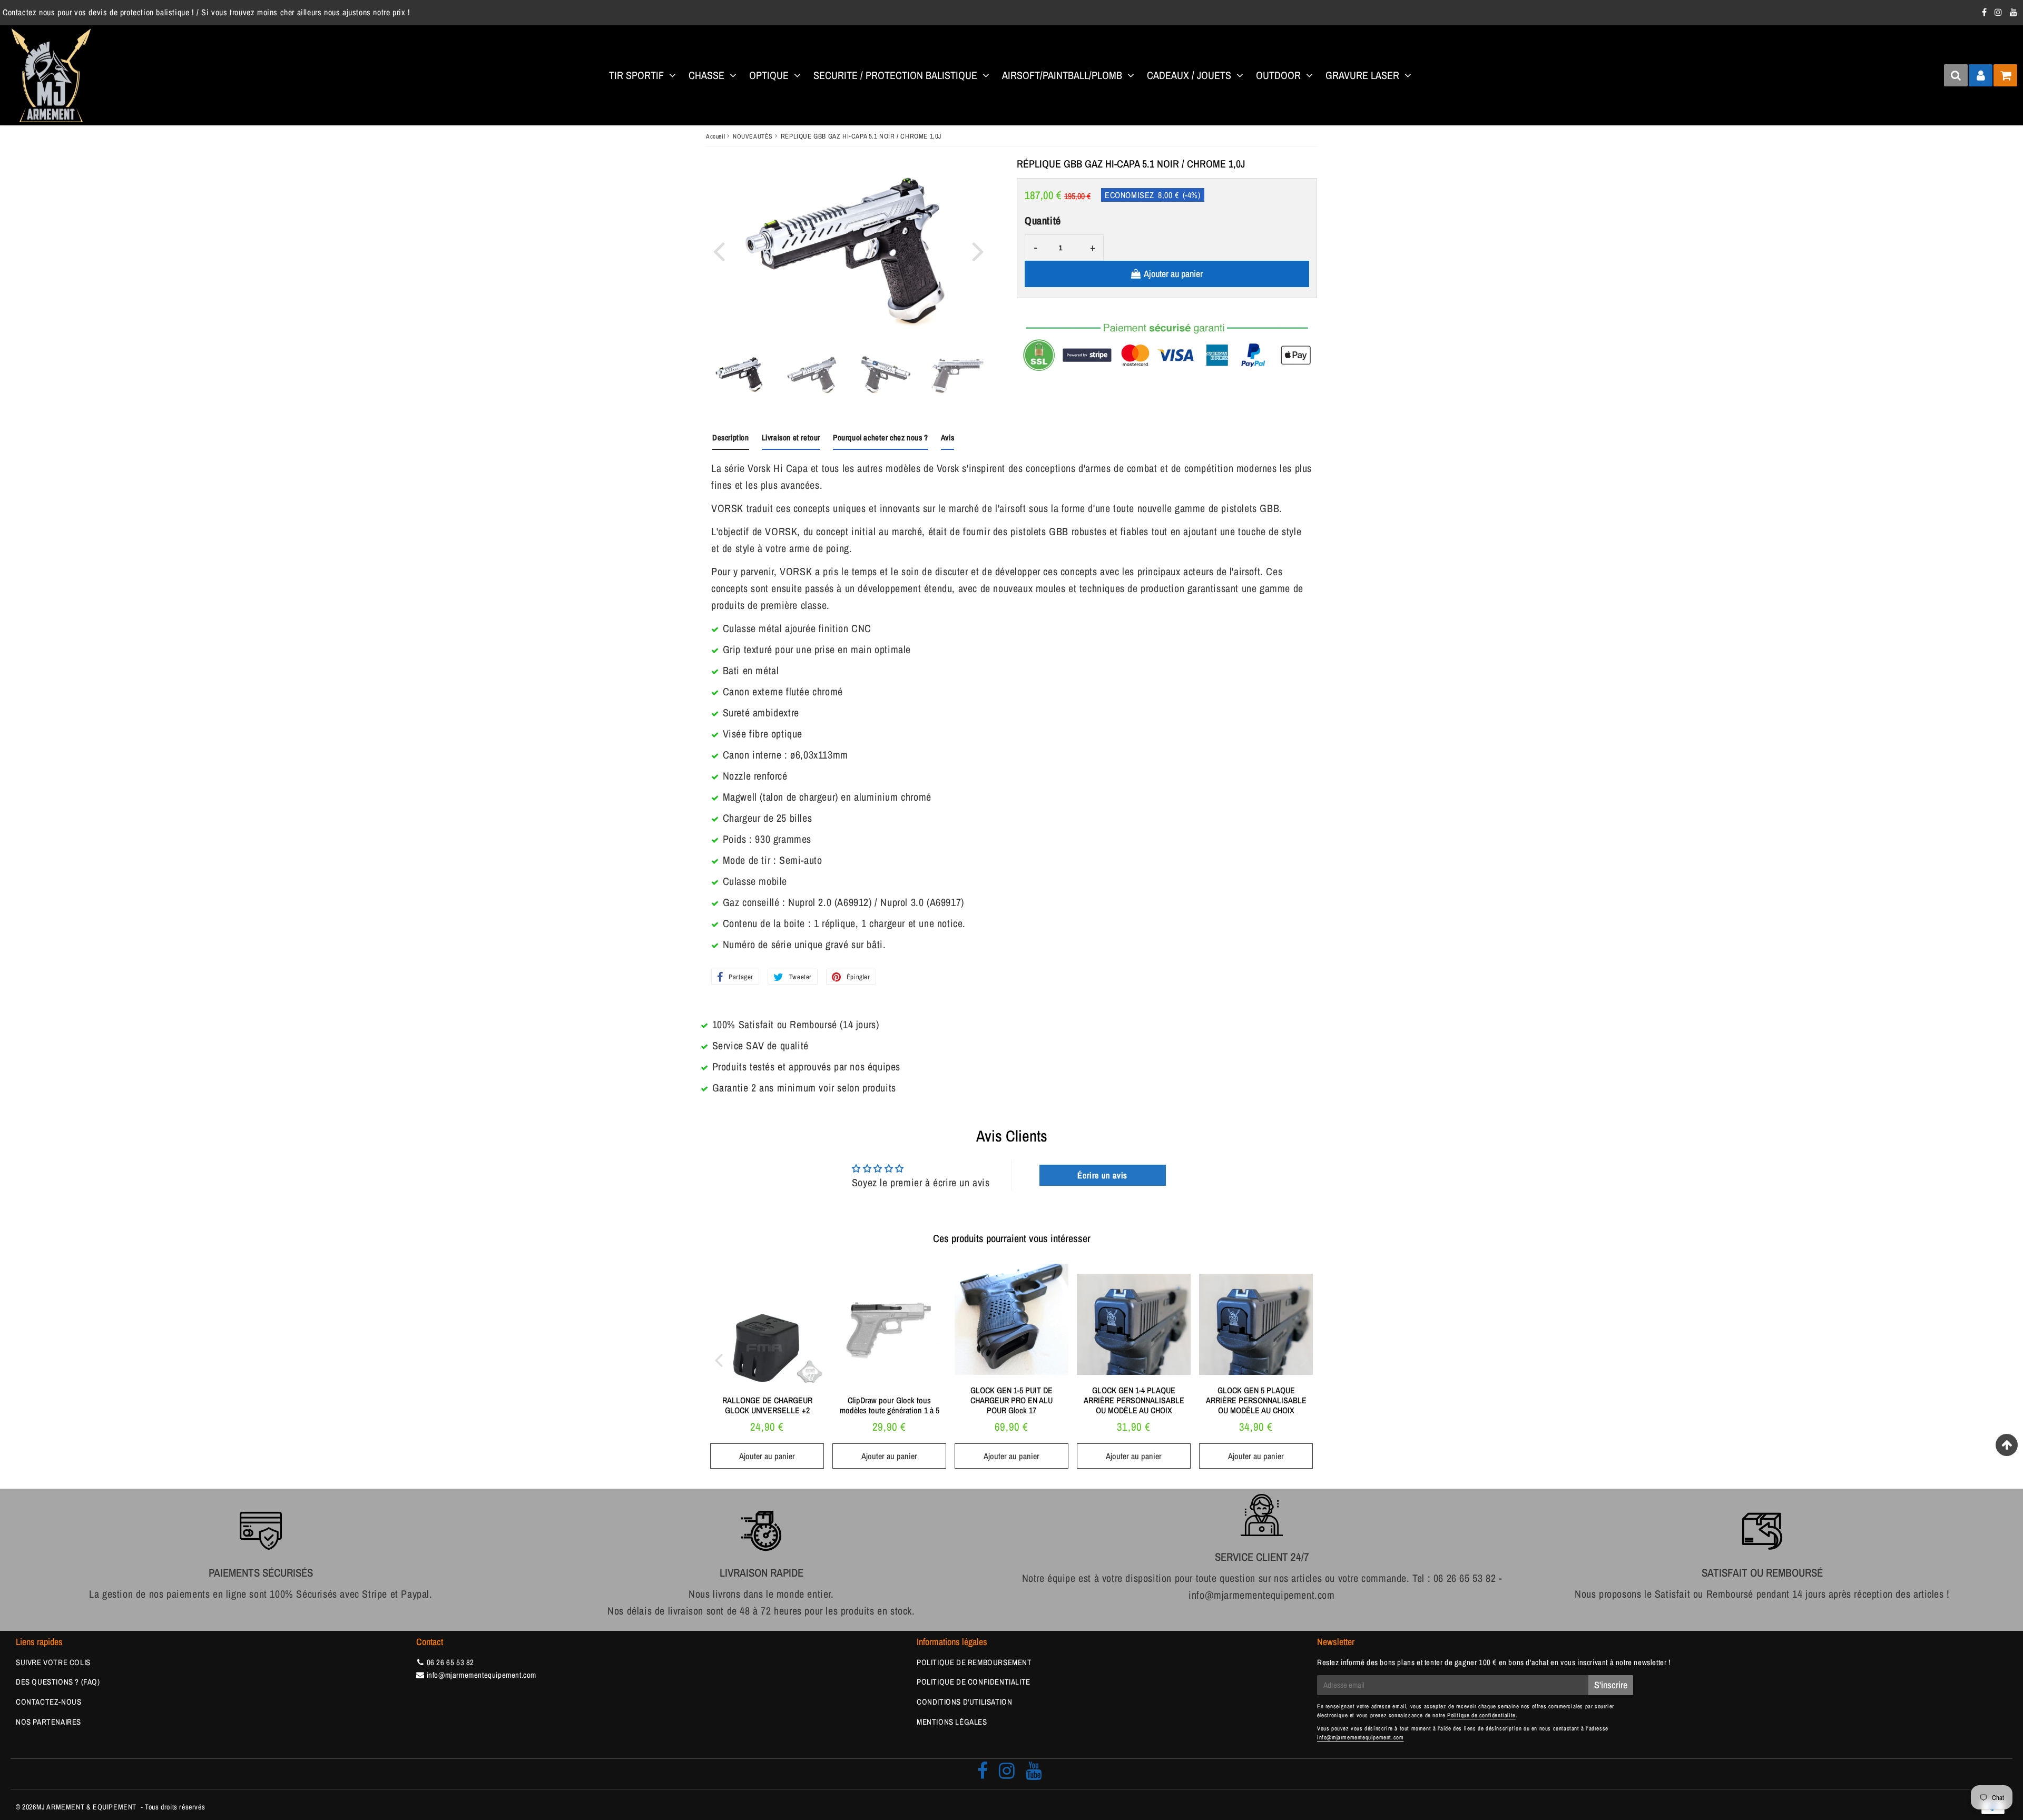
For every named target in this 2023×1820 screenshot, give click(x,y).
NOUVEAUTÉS (753, 136)
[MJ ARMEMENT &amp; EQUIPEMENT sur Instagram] (2000, 12)
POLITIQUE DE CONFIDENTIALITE (974, 1682)
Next (978, 250)
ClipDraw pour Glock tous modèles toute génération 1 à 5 (890, 1405)
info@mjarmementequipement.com (482, 1675)
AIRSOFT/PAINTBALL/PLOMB (1062, 75)
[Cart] (2005, 75)
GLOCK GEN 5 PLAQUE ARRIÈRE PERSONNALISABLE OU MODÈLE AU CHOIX (1256, 1400)
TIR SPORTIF (636, 75)
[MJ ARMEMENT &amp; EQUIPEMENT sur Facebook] (1986, 12)
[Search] (1956, 75)
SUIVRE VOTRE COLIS (53, 1662)
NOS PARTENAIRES (48, 1722)
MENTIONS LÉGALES (952, 1722)
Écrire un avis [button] (1102, 1175)
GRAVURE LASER (1362, 75)
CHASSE (706, 75)
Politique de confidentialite (1481, 1715)
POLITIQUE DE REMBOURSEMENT (974, 1662)
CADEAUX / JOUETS (1189, 75)
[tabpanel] (740, 375)
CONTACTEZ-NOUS (48, 1702)
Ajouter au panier (767, 1456)
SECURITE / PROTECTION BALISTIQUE (895, 75)
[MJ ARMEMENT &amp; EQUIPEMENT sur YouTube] (2014, 12)
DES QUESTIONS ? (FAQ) (58, 1682)
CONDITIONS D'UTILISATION (964, 1702)
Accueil (715, 136)
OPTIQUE (769, 75)
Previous (719, 250)
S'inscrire (1611, 1685)
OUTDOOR (1278, 75)
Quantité (1043, 220)
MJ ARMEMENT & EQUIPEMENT (86, 1807)
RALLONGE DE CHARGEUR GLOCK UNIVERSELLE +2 (767, 1405)
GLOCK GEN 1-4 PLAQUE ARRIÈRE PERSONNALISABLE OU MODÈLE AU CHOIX (1134, 1400)
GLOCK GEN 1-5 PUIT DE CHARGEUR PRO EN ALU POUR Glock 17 (1011, 1400)
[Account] (1981, 75)
